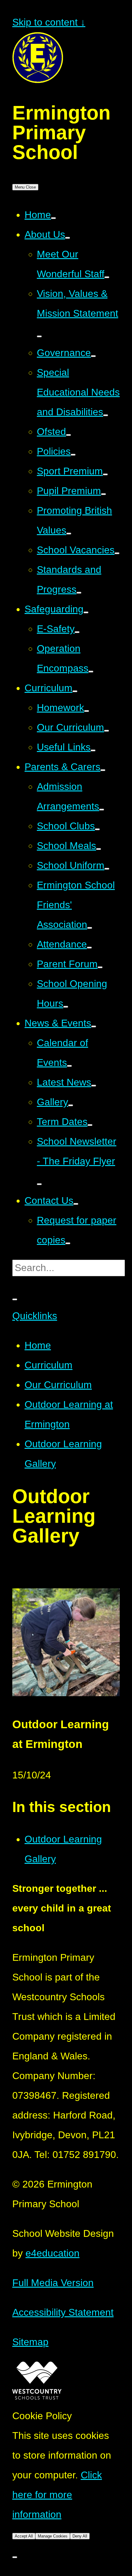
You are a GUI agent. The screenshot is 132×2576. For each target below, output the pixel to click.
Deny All (80, 2536)
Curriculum (49, 1365)
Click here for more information (57, 2495)
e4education (52, 2253)
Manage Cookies (53, 2536)
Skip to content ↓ (49, 22)
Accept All (24, 2536)
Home (38, 1345)
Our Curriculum (58, 1385)
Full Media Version (53, 2283)
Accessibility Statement (63, 2312)
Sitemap (30, 2342)
